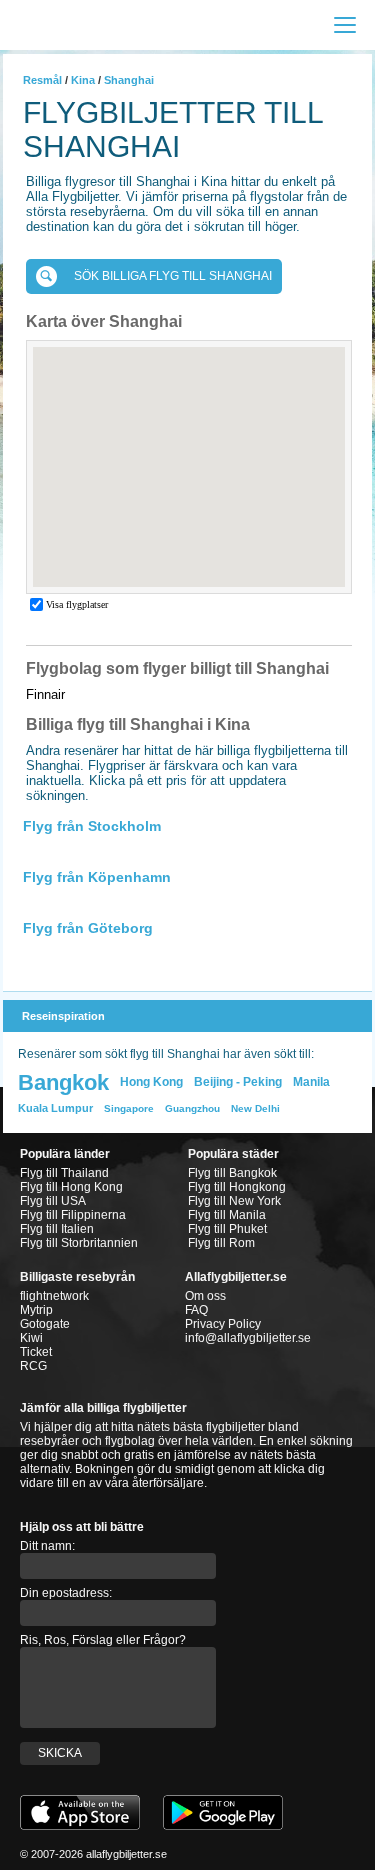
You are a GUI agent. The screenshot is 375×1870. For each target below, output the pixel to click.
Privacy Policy (223, 1324)
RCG (33, 1366)
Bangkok (63, 1082)
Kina (83, 80)
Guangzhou (192, 1108)
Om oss (205, 1296)
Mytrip (36, 1310)
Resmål (42, 80)
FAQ (196, 1310)
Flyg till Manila (227, 1215)
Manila (311, 1082)
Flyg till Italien (57, 1229)
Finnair (45, 694)
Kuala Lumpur (55, 1108)
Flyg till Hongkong (237, 1187)
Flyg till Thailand (64, 1173)
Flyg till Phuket (227, 1229)
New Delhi (255, 1108)
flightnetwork (54, 1296)
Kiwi (31, 1338)
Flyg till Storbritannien (79, 1243)
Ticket (36, 1352)
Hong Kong (151, 1082)
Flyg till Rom (221, 1243)
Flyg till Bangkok (232, 1173)
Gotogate (45, 1324)
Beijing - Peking (238, 1082)
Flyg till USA (53, 1201)
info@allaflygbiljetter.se (248, 1338)
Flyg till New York (234, 1201)
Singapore (129, 1108)
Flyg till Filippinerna (73, 1215)
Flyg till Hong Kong (71, 1187)
